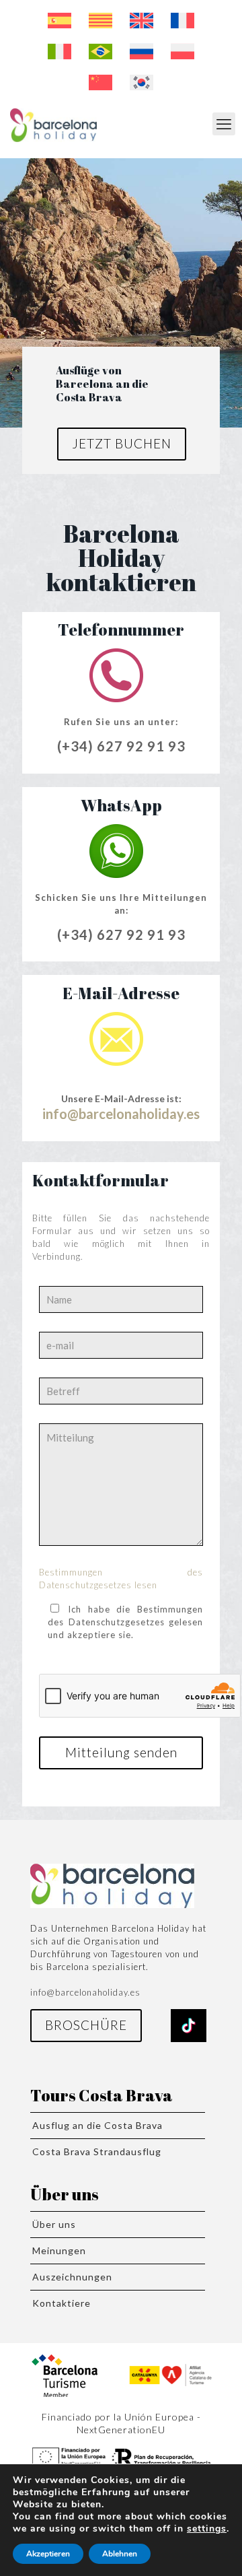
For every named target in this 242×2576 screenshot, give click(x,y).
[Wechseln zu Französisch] (183, 21)
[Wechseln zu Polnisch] (183, 52)
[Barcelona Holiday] (53, 124)
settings (207, 2529)
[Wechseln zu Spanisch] (59, 21)
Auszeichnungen (72, 2277)
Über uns (54, 2224)
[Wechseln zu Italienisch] (59, 52)
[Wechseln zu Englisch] (142, 21)
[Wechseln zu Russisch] (142, 52)
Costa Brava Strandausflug (97, 2151)
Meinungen (59, 2250)
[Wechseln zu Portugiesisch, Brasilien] (100, 52)
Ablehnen (120, 2554)
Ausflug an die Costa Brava (97, 2125)
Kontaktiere (62, 2303)
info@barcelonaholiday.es (121, 1114)
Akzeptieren (48, 2554)
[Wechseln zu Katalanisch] (100, 21)
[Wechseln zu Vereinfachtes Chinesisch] (100, 83)
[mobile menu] (224, 124)
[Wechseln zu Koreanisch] (142, 83)
